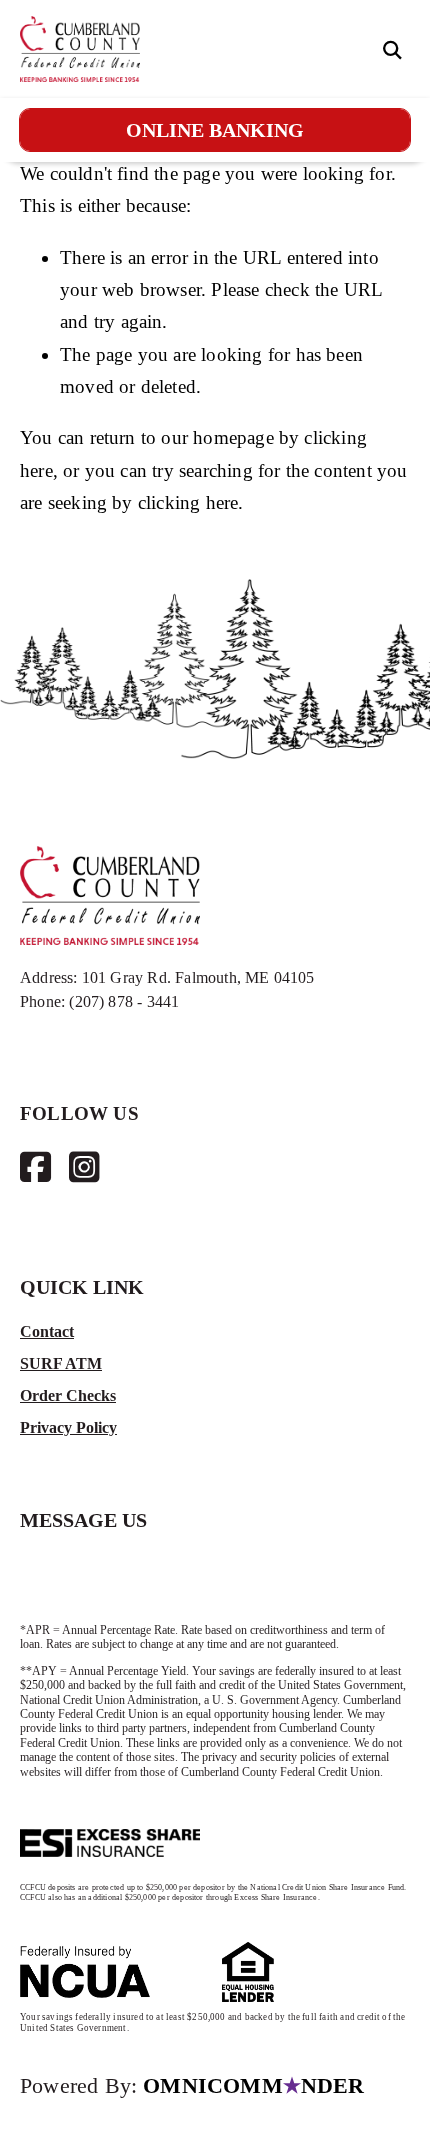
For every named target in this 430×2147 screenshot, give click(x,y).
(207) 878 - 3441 (124, 1001)
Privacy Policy (68, 1427)
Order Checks (68, 1395)
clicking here (188, 502)
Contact (47, 1331)
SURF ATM (61, 1363)
